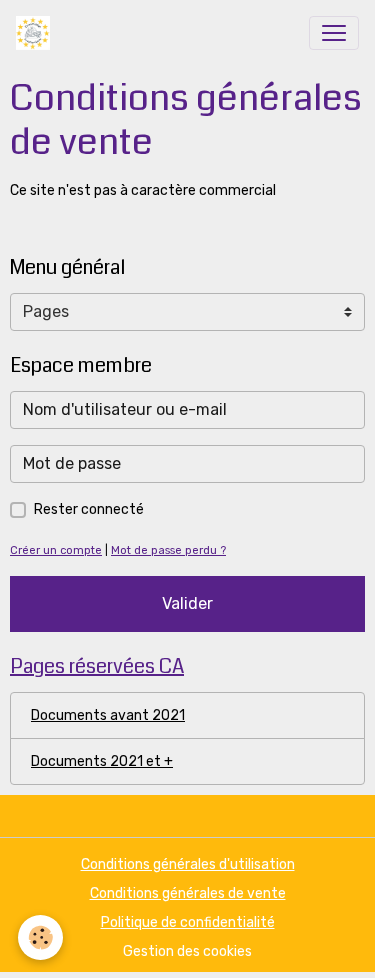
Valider (187, 603)
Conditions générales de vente (188, 893)
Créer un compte (56, 550)
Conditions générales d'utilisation (188, 864)
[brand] (37, 33)
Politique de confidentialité (188, 922)
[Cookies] (40, 937)
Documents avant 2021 (108, 715)
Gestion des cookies (187, 951)
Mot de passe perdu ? (168, 550)
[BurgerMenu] (334, 33)
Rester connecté (89, 509)
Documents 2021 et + (102, 761)
